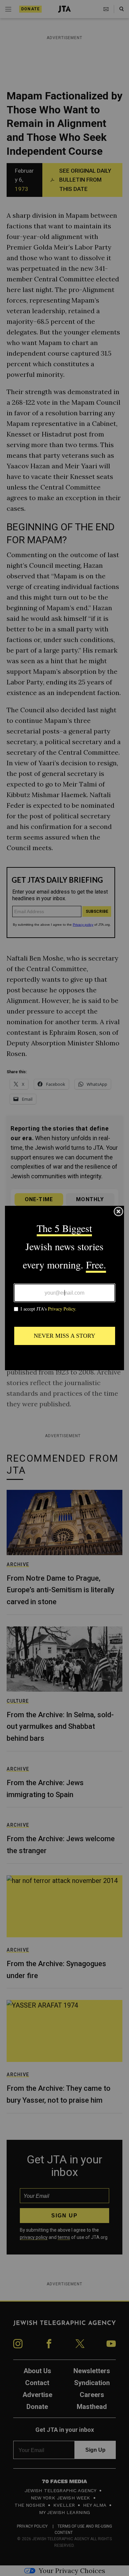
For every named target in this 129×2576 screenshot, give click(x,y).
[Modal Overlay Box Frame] (64, 1288)
